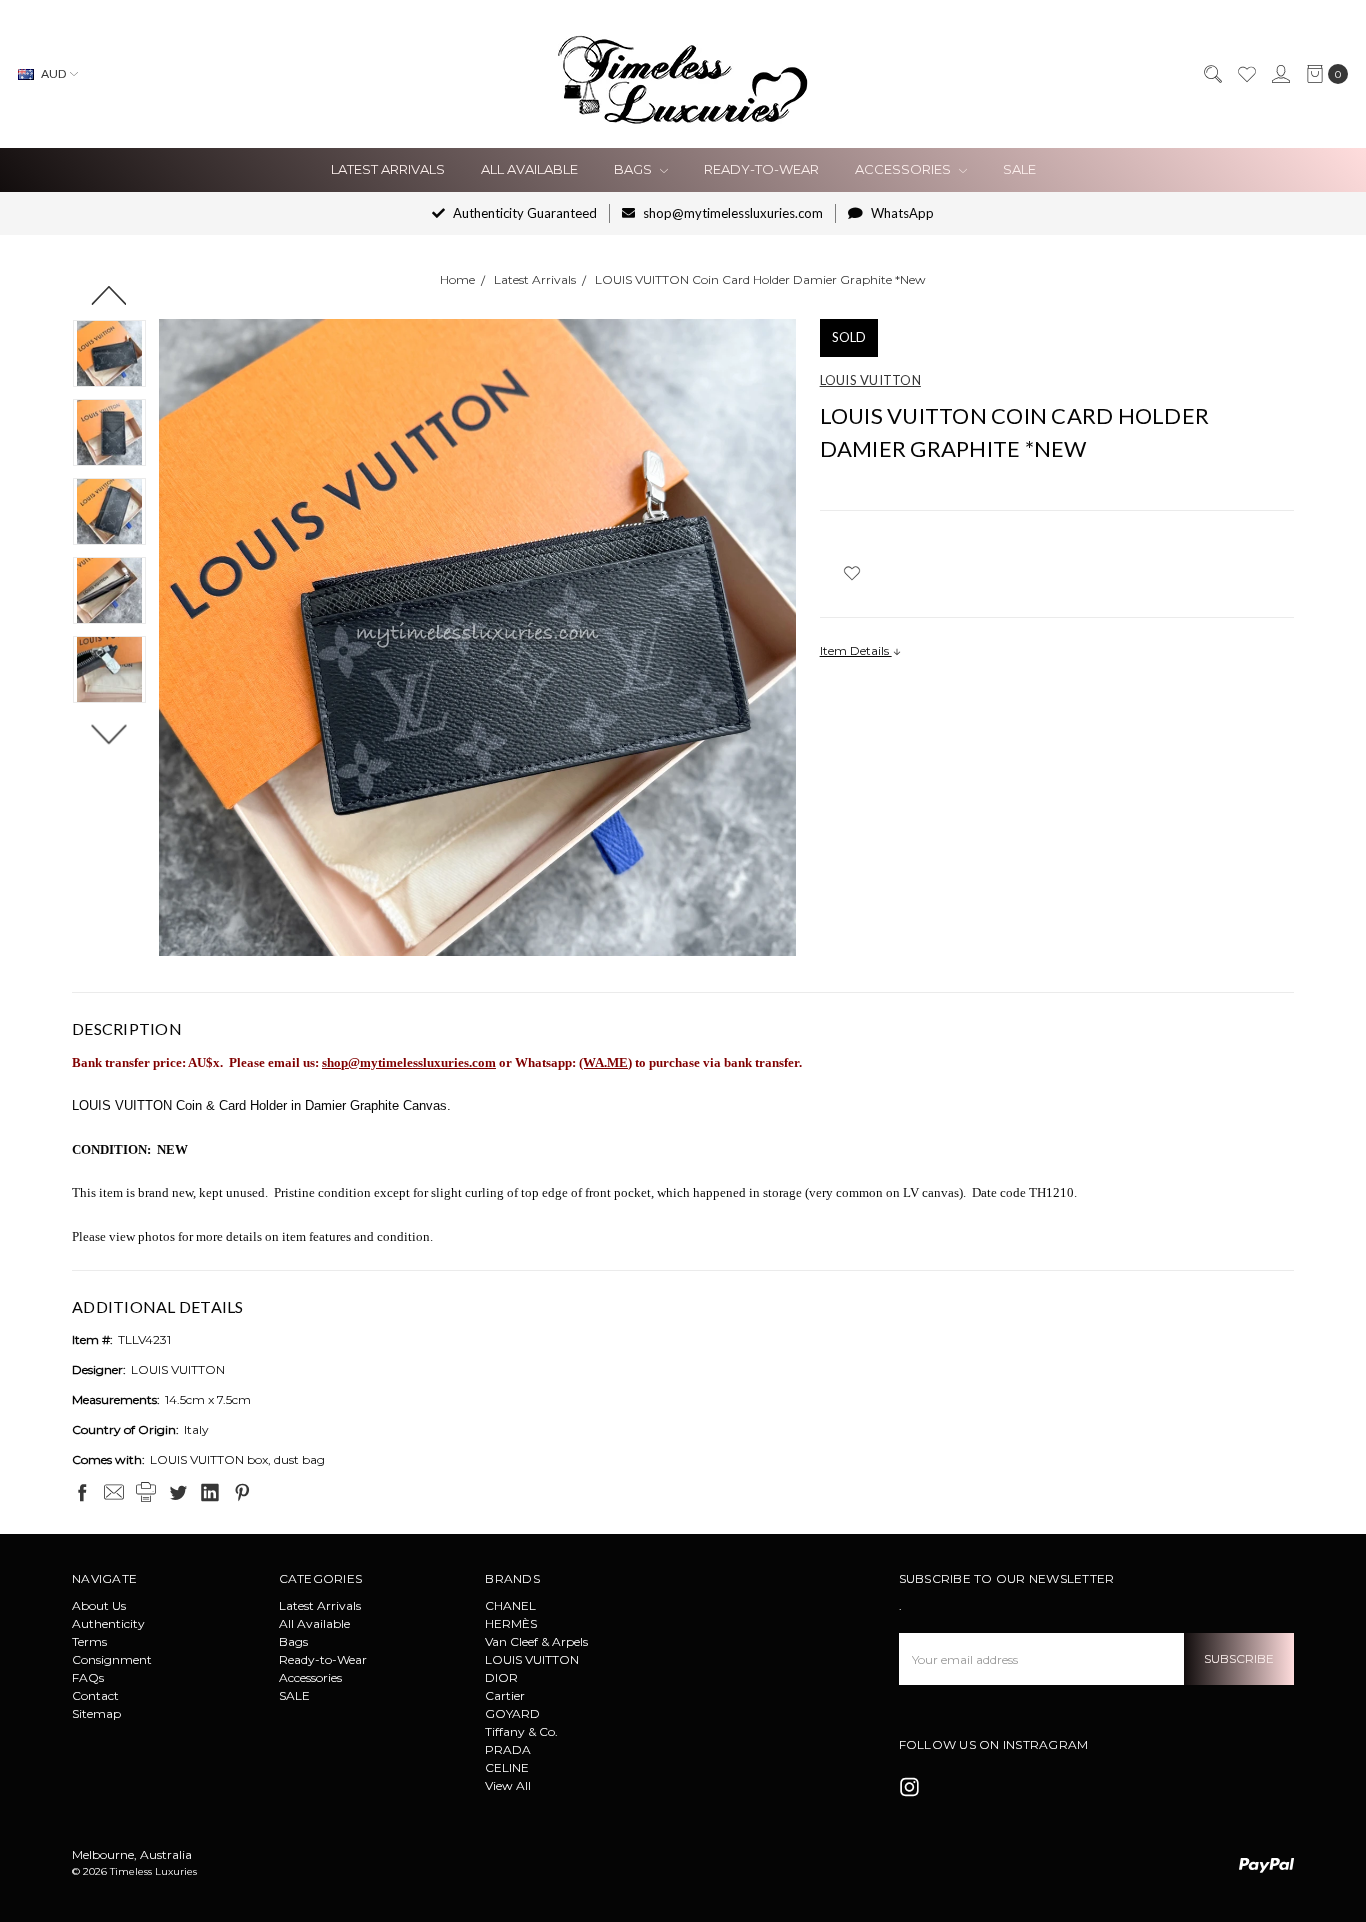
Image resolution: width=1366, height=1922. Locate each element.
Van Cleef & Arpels (536, 1641)
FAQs (88, 1677)
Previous (109, 295)
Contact (95, 1695)
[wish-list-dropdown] (852, 573)
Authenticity (108, 1623)
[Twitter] (178, 1492)
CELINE (507, 1767)
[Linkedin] (210, 1492)
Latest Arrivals (388, 169)
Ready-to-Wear (761, 169)
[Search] (1212, 74)
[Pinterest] (242, 1492)
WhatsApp (901, 213)
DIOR (501, 1677)
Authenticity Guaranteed (523, 213)
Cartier (505, 1695)
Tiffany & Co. (521, 1731)
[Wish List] (1246, 74)
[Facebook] (82, 1492)
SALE (1019, 169)
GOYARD (512, 1713)
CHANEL (510, 1605)
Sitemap (96, 1713)
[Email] (114, 1492)
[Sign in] (1280, 74)
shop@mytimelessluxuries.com (731, 213)
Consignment (112, 1659)
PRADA (508, 1749)
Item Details (856, 650)
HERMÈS (511, 1623)
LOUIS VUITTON (532, 1659)
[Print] (146, 1492)
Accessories (904, 169)
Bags (634, 169)
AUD (53, 73)
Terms (89, 1641)
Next (109, 734)
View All (508, 1785)
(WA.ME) (605, 1062)
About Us (99, 1605)
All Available (529, 169)
